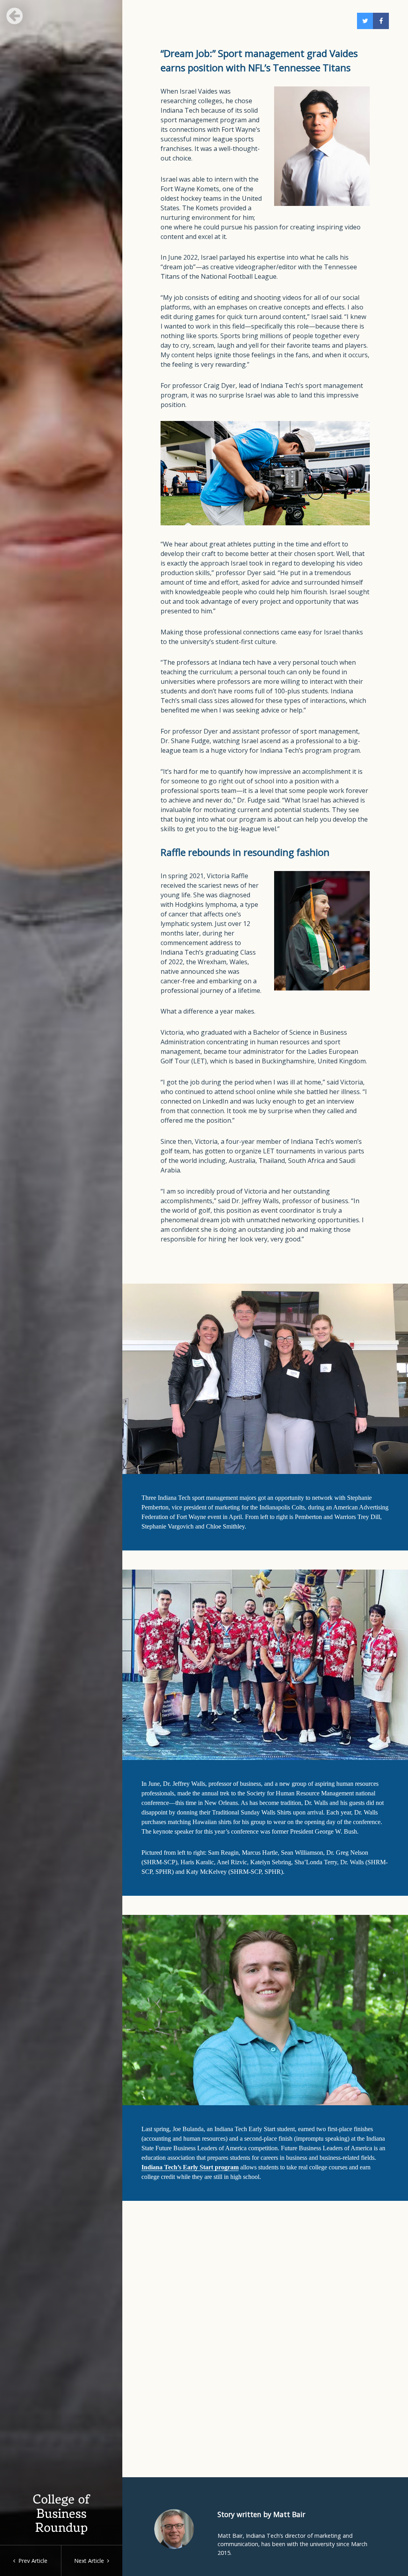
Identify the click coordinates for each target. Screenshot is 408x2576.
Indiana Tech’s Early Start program (190, 2167)
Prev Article (31, 2561)
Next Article (91, 2561)
